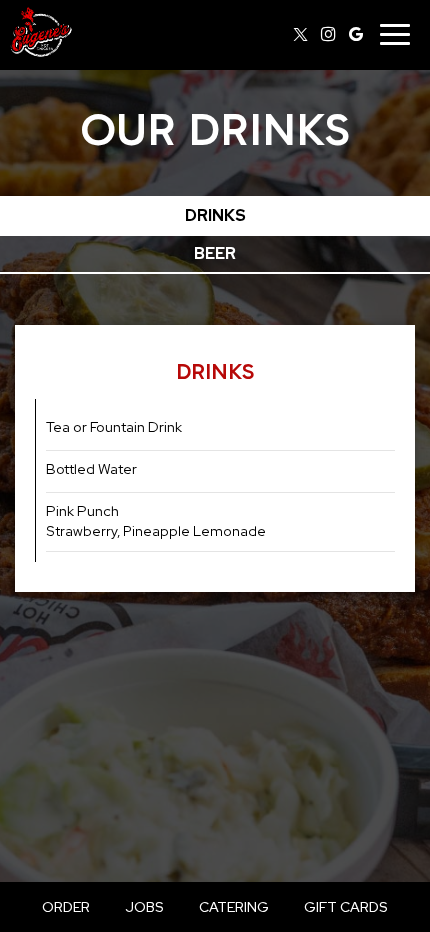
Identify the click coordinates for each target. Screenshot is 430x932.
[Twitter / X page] (300, 34)
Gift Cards (346, 907)
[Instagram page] (328, 34)
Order (66, 907)
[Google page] (356, 34)
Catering (234, 907)
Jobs (144, 907)
